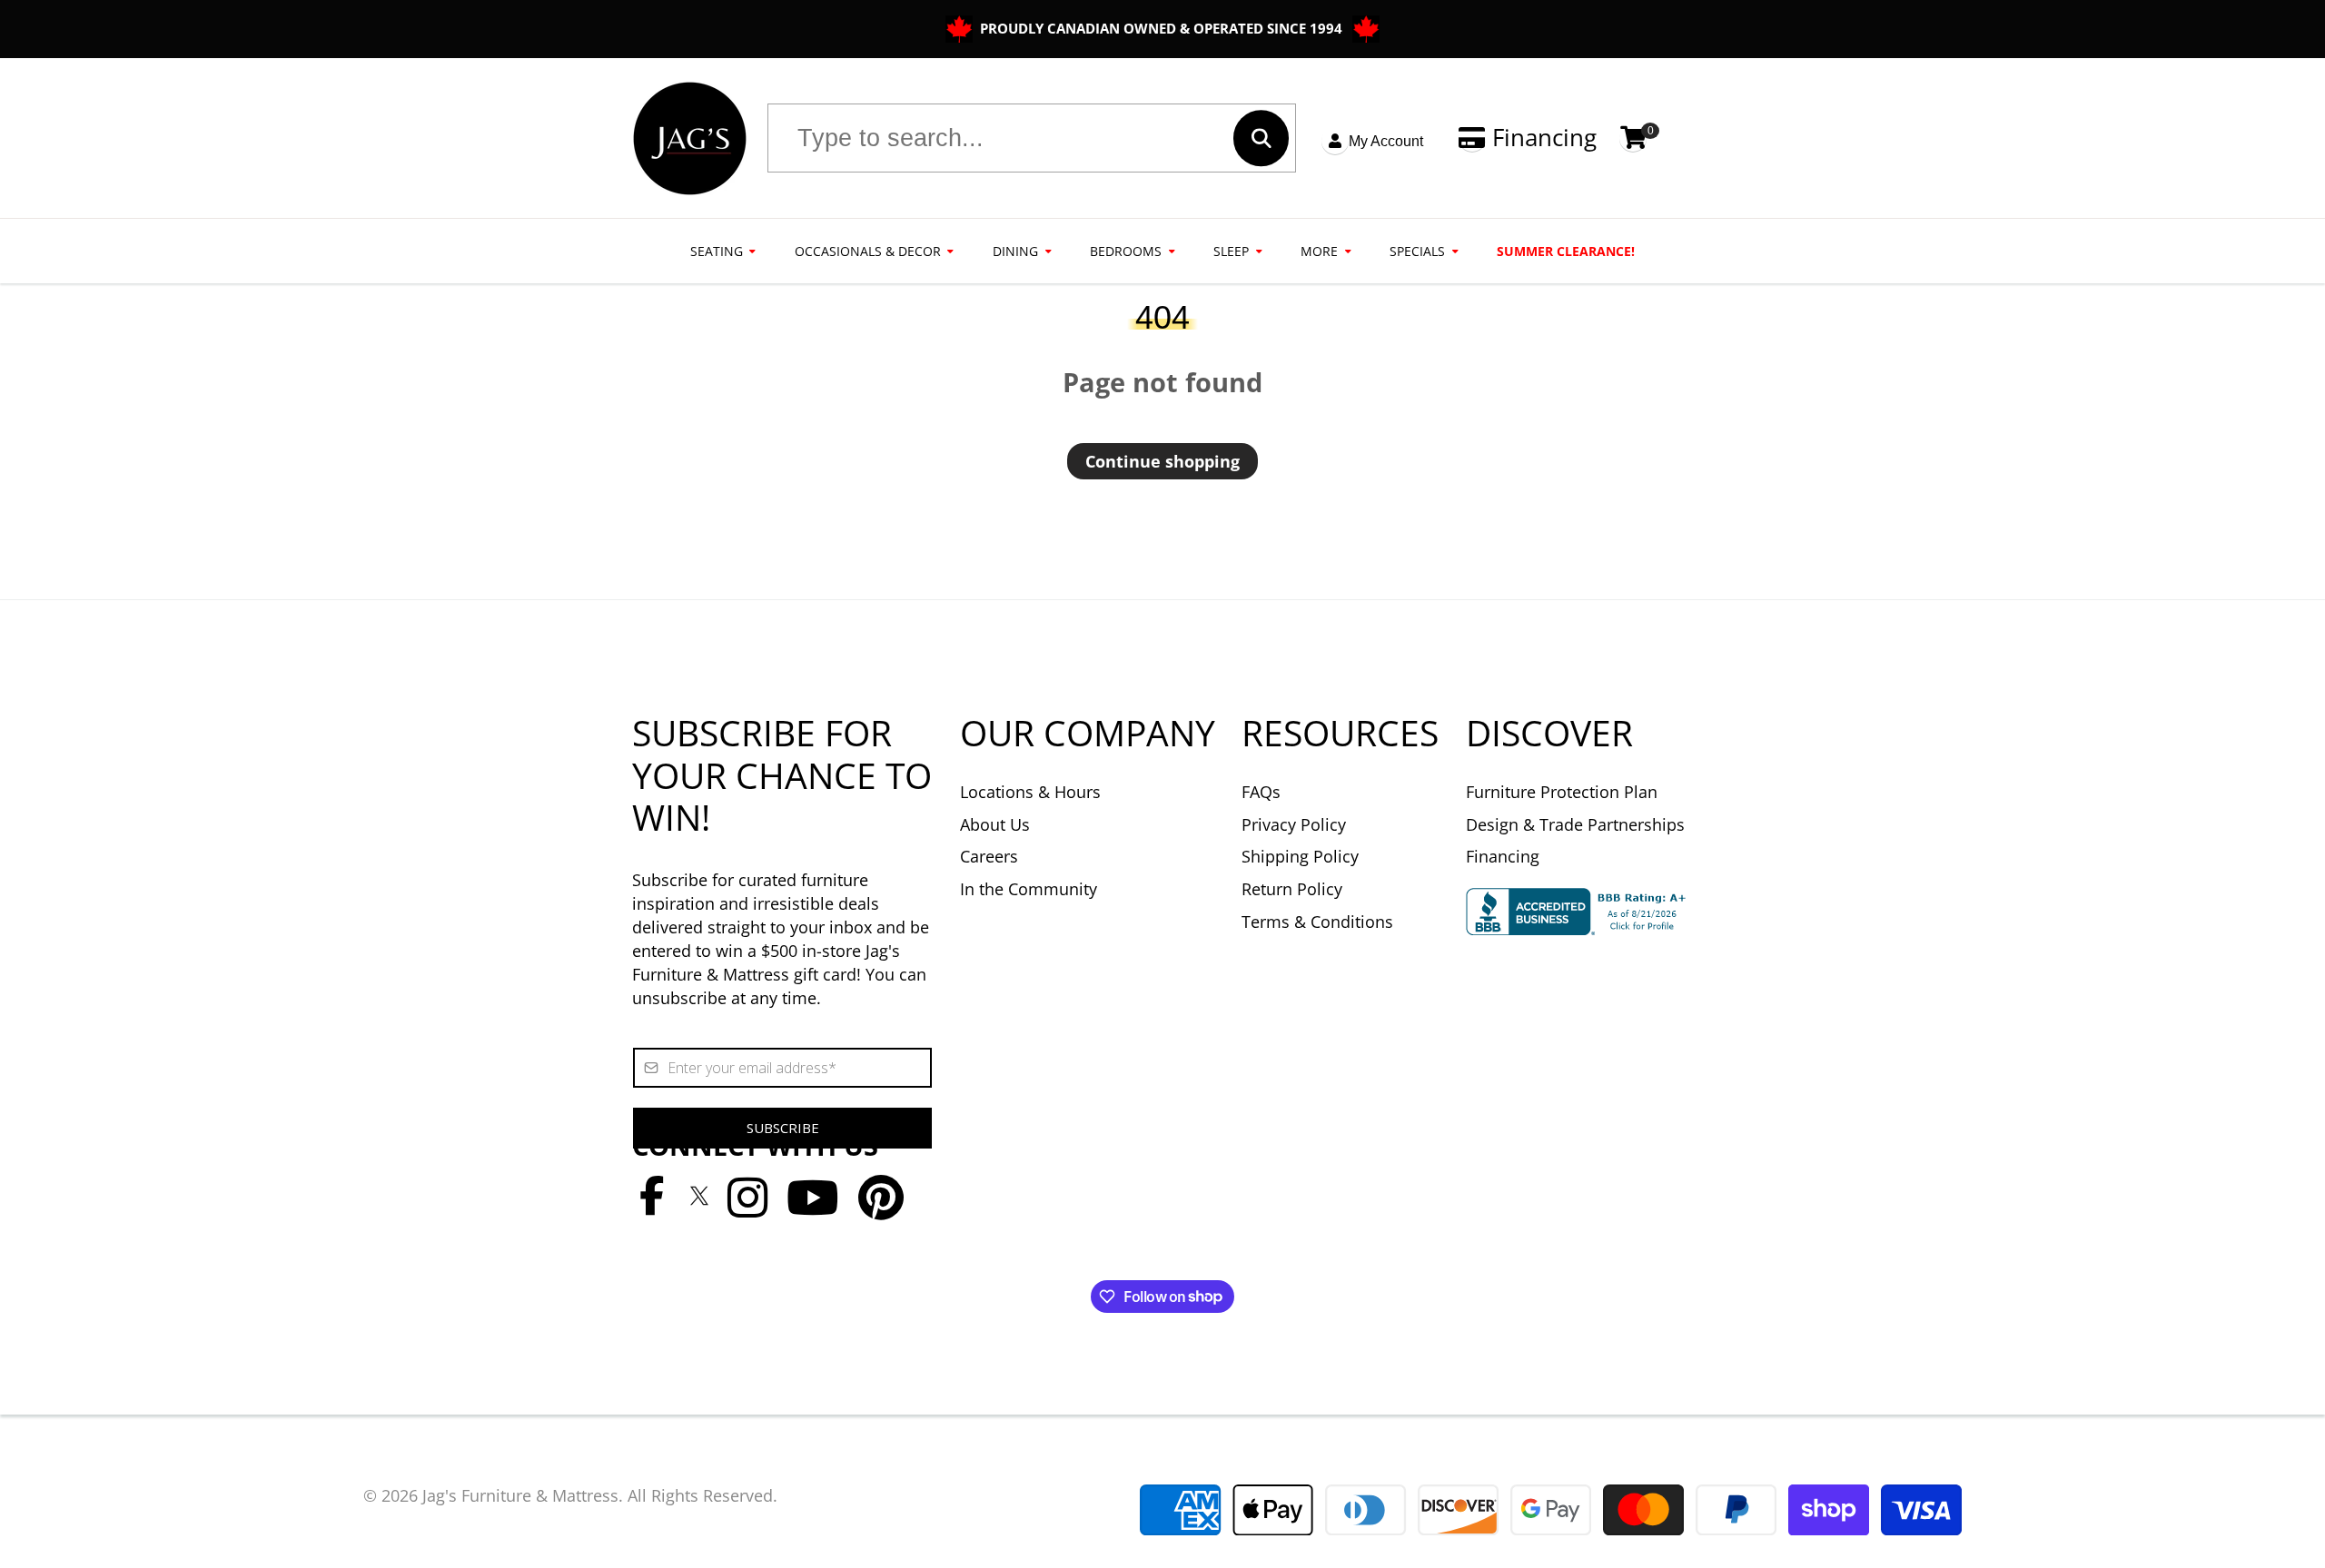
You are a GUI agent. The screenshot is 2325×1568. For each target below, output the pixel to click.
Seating (717, 251)
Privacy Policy (1294, 824)
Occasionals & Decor (868, 251)
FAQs (1261, 792)
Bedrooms (1126, 251)
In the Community (1029, 889)
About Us (995, 824)
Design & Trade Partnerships (1575, 824)
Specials (1417, 251)
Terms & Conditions (1317, 922)
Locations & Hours (1030, 792)
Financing (1544, 138)
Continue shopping (1162, 461)
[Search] (1261, 138)
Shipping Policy (1300, 856)
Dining (1015, 251)
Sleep (1231, 251)
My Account (1386, 141)
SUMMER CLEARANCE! (1566, 251)
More (1319, 251)
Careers (989, 856)
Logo (690, 138)
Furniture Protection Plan (1562, 792)
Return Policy (1292, 889)
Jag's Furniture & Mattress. (523, 1495)
